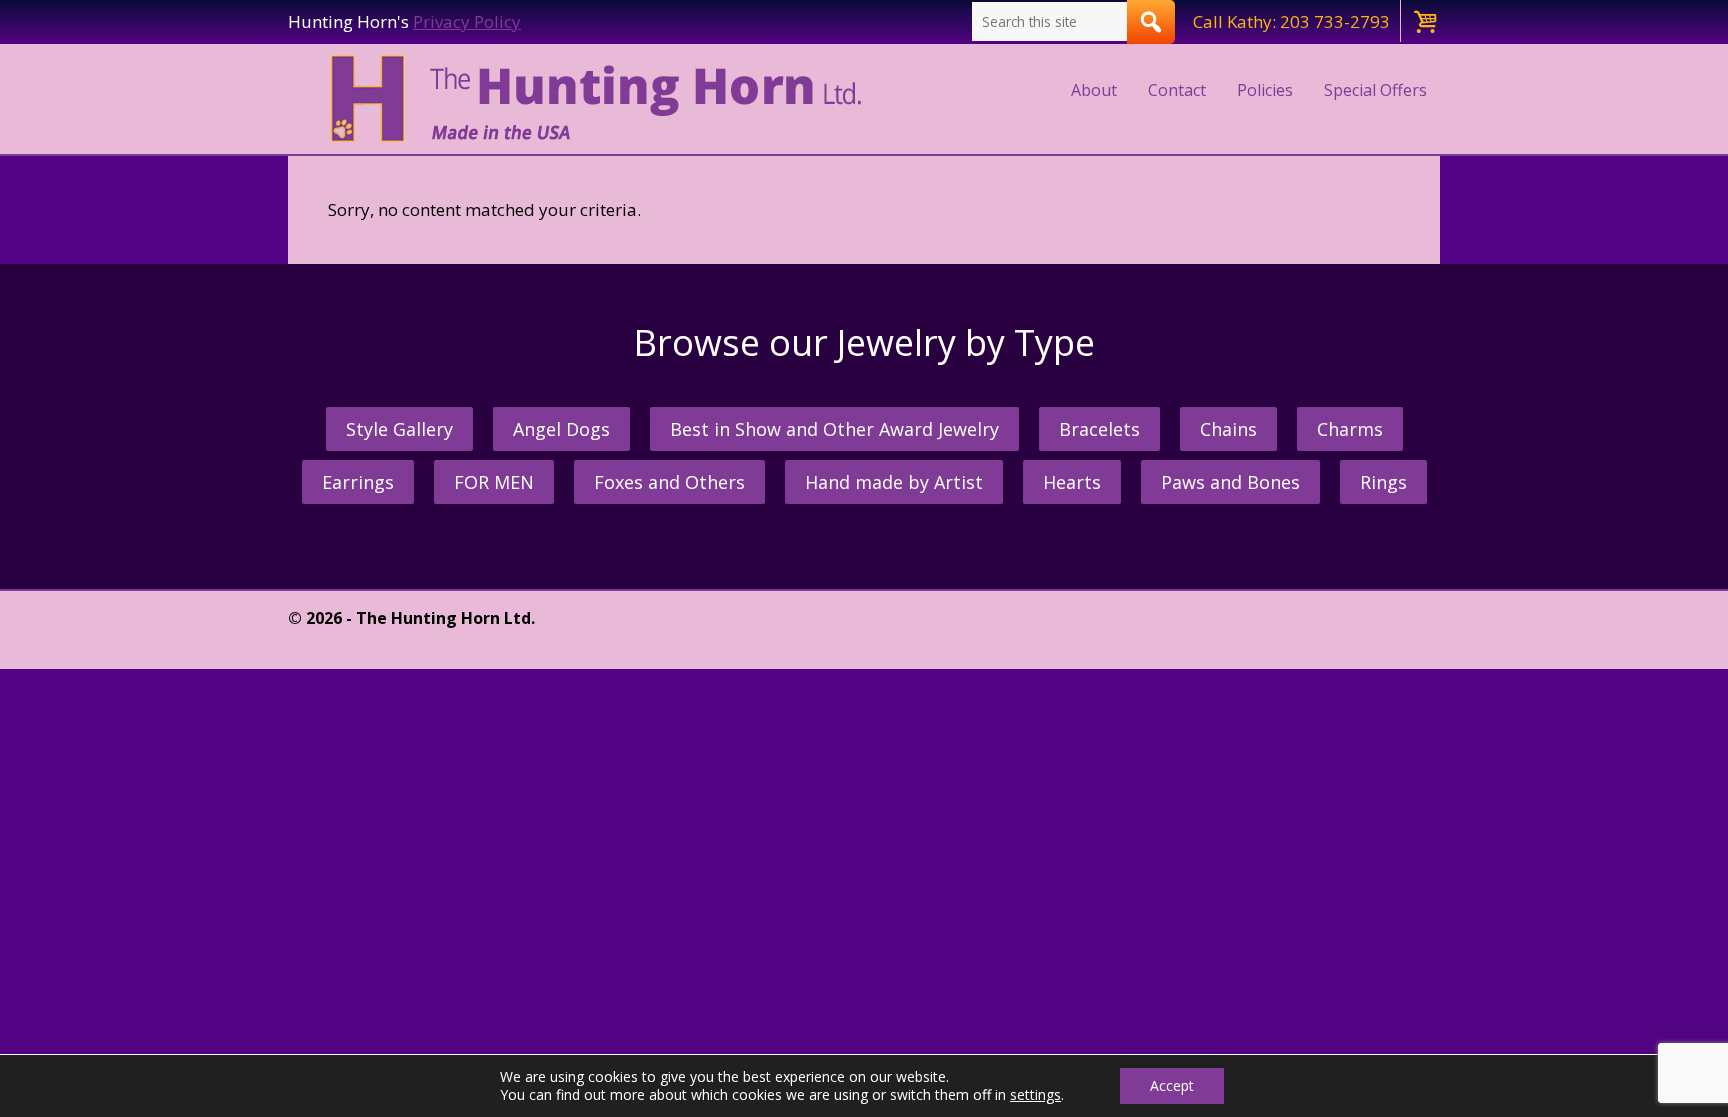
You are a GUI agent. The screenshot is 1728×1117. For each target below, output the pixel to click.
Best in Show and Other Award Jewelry (834, 429)
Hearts (1072, 482)
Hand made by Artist (894, 482)
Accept (1172, 1085)
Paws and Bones (1230, 482)
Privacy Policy (467, 21)
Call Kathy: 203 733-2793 (1291, 21)
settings (1035, 1095)
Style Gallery (399, 429)
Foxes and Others (669, 482)
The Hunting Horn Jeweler (600, 99)
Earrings (358, 482)
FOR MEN (494, 482)
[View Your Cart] (1424, 21)
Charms (1350, 429)
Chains (1228, 429)
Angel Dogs (561, 429)
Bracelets (1099, 429)
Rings (1383, 482)
